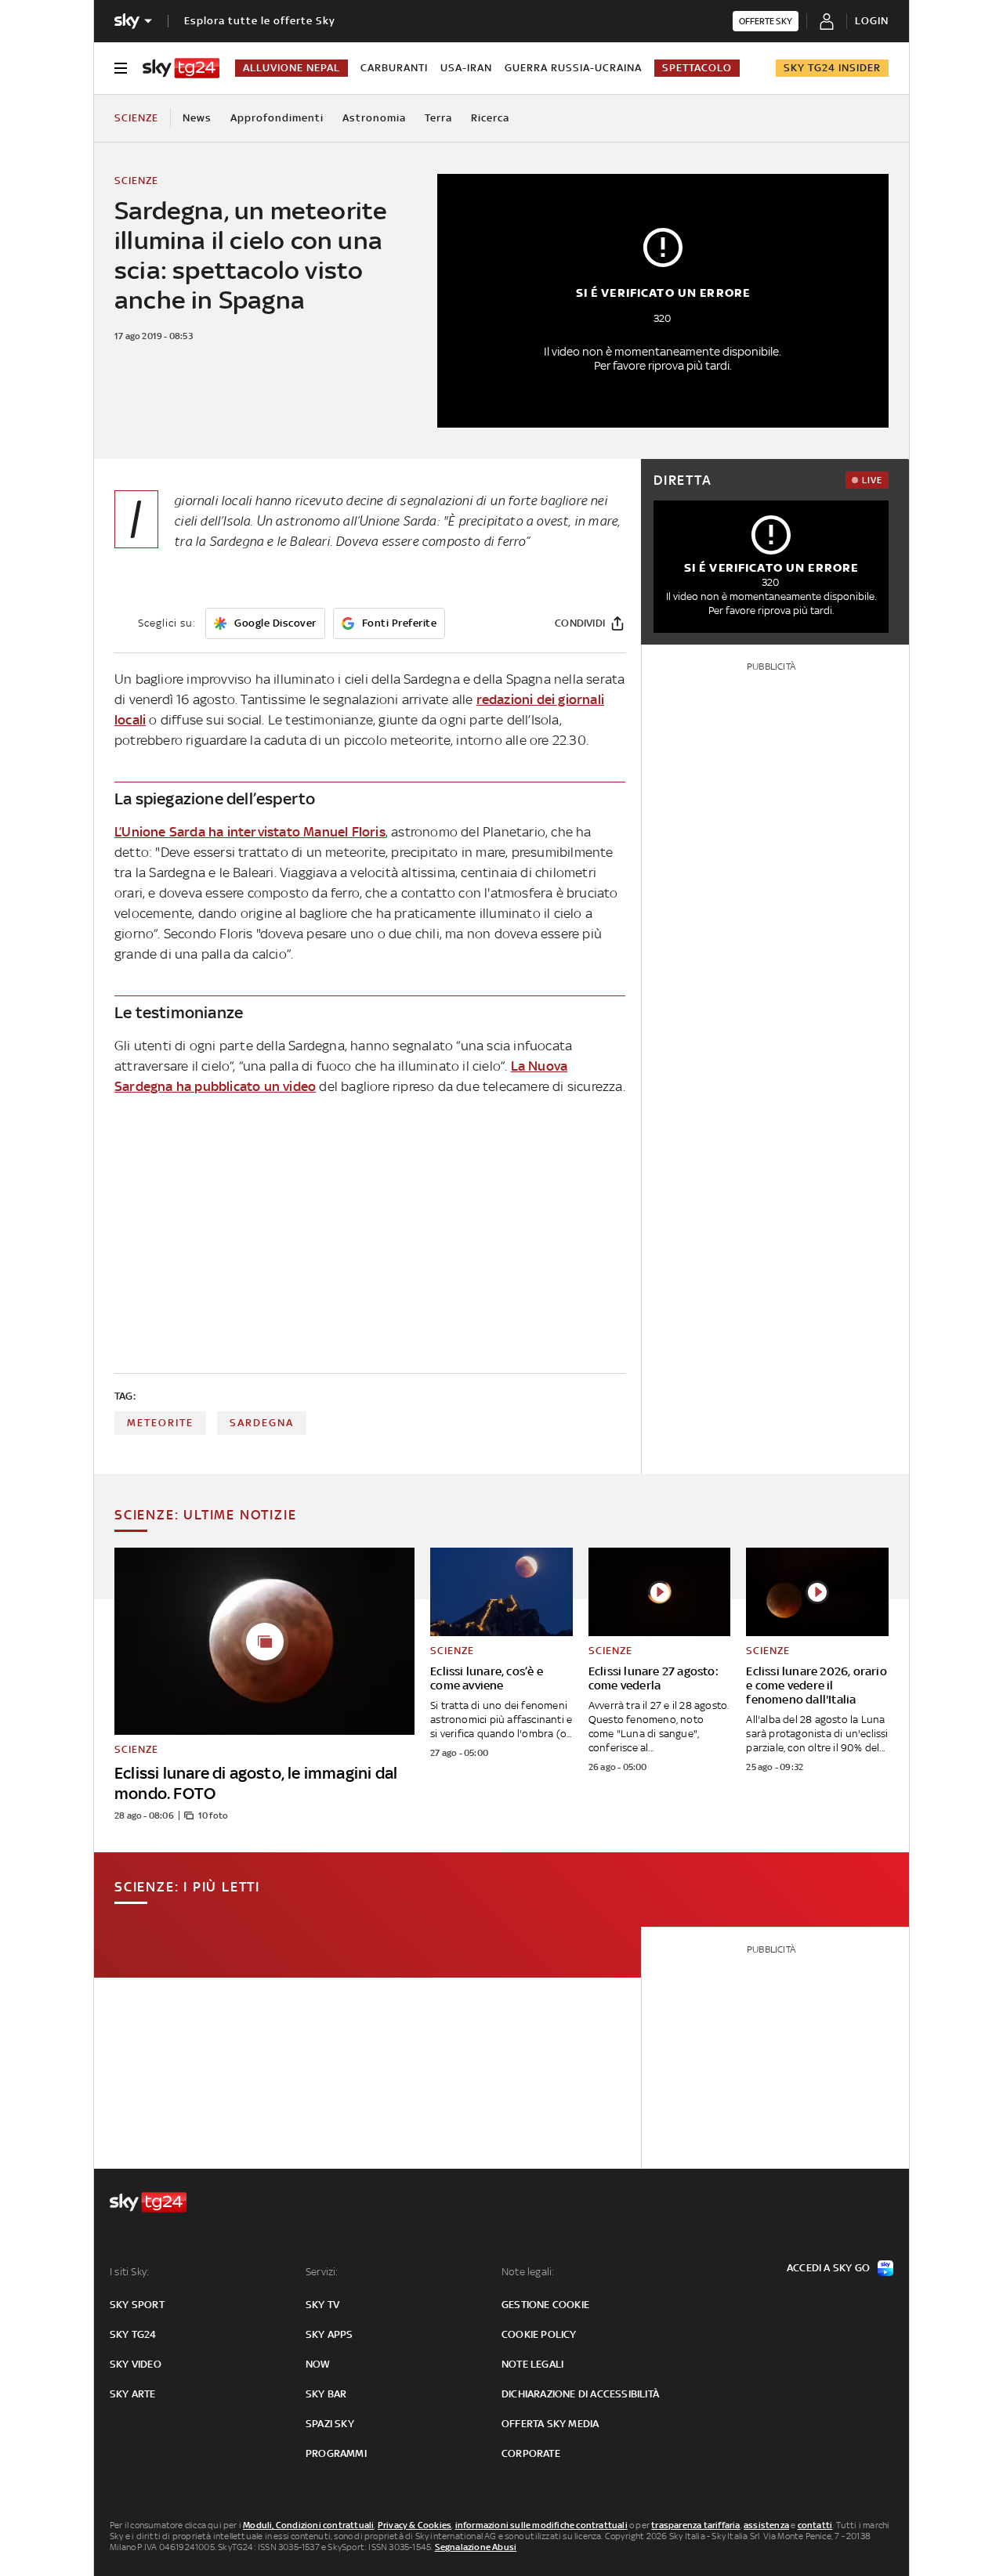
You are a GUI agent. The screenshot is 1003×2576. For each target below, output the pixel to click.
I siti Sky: (129, 2272)
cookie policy (539, 2334)
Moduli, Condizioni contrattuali (308, 2525)
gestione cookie (545, 2305)
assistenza (766, 2525)
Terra (438, 118)
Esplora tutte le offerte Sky (260, 21)
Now (318, 2364)
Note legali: (528, 2272)
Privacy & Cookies (415, 2525)
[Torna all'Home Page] (181, 68)
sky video (136, 2364)
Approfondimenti (277, 118)
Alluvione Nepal (291, 68)
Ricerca (490, 118)
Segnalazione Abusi (476, 2547)
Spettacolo (697, 68)
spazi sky (330, 2424)
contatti (815, 2525)
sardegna (262, 1423)
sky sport (137, 2305)
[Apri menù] (121, 68)
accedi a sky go (828, 2268)
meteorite (160, 1423)
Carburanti (394, 68)
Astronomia (374, 118)
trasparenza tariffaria (695, 2525)
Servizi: (322, 2272)
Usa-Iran (466, 68)
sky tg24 (133, 2334)
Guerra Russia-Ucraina (573, 68)
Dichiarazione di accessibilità (580, 2394)
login (872, 21)
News (197, 118)
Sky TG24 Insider (832, 68)
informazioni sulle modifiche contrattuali (541, 2525)
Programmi (336, 2453)
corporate (531, 2453)
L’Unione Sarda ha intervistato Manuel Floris (250, 832)
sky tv (322, 2305)
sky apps (330, 2334)
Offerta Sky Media (550, 2424)
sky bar (326, 2394)
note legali (532, 2364)
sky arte (133, 2394)
